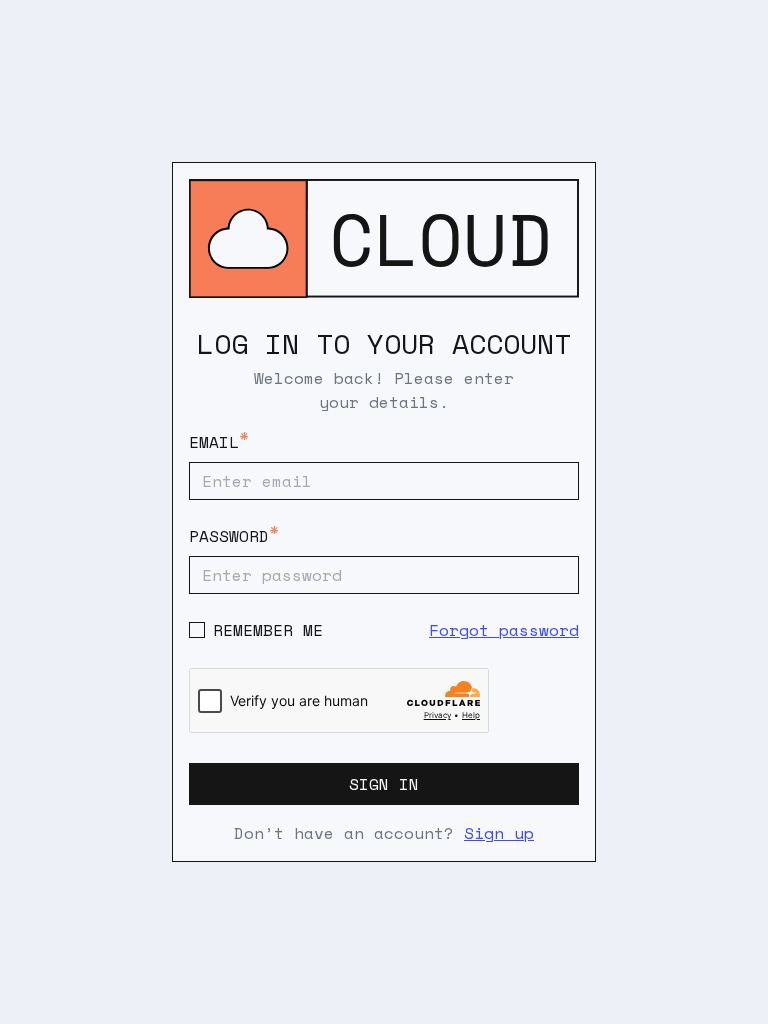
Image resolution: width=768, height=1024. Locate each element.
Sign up (499, 833)
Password (229, 536)
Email (214, 442)
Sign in (384, 784)
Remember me (268, 630)
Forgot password (504, 630)
